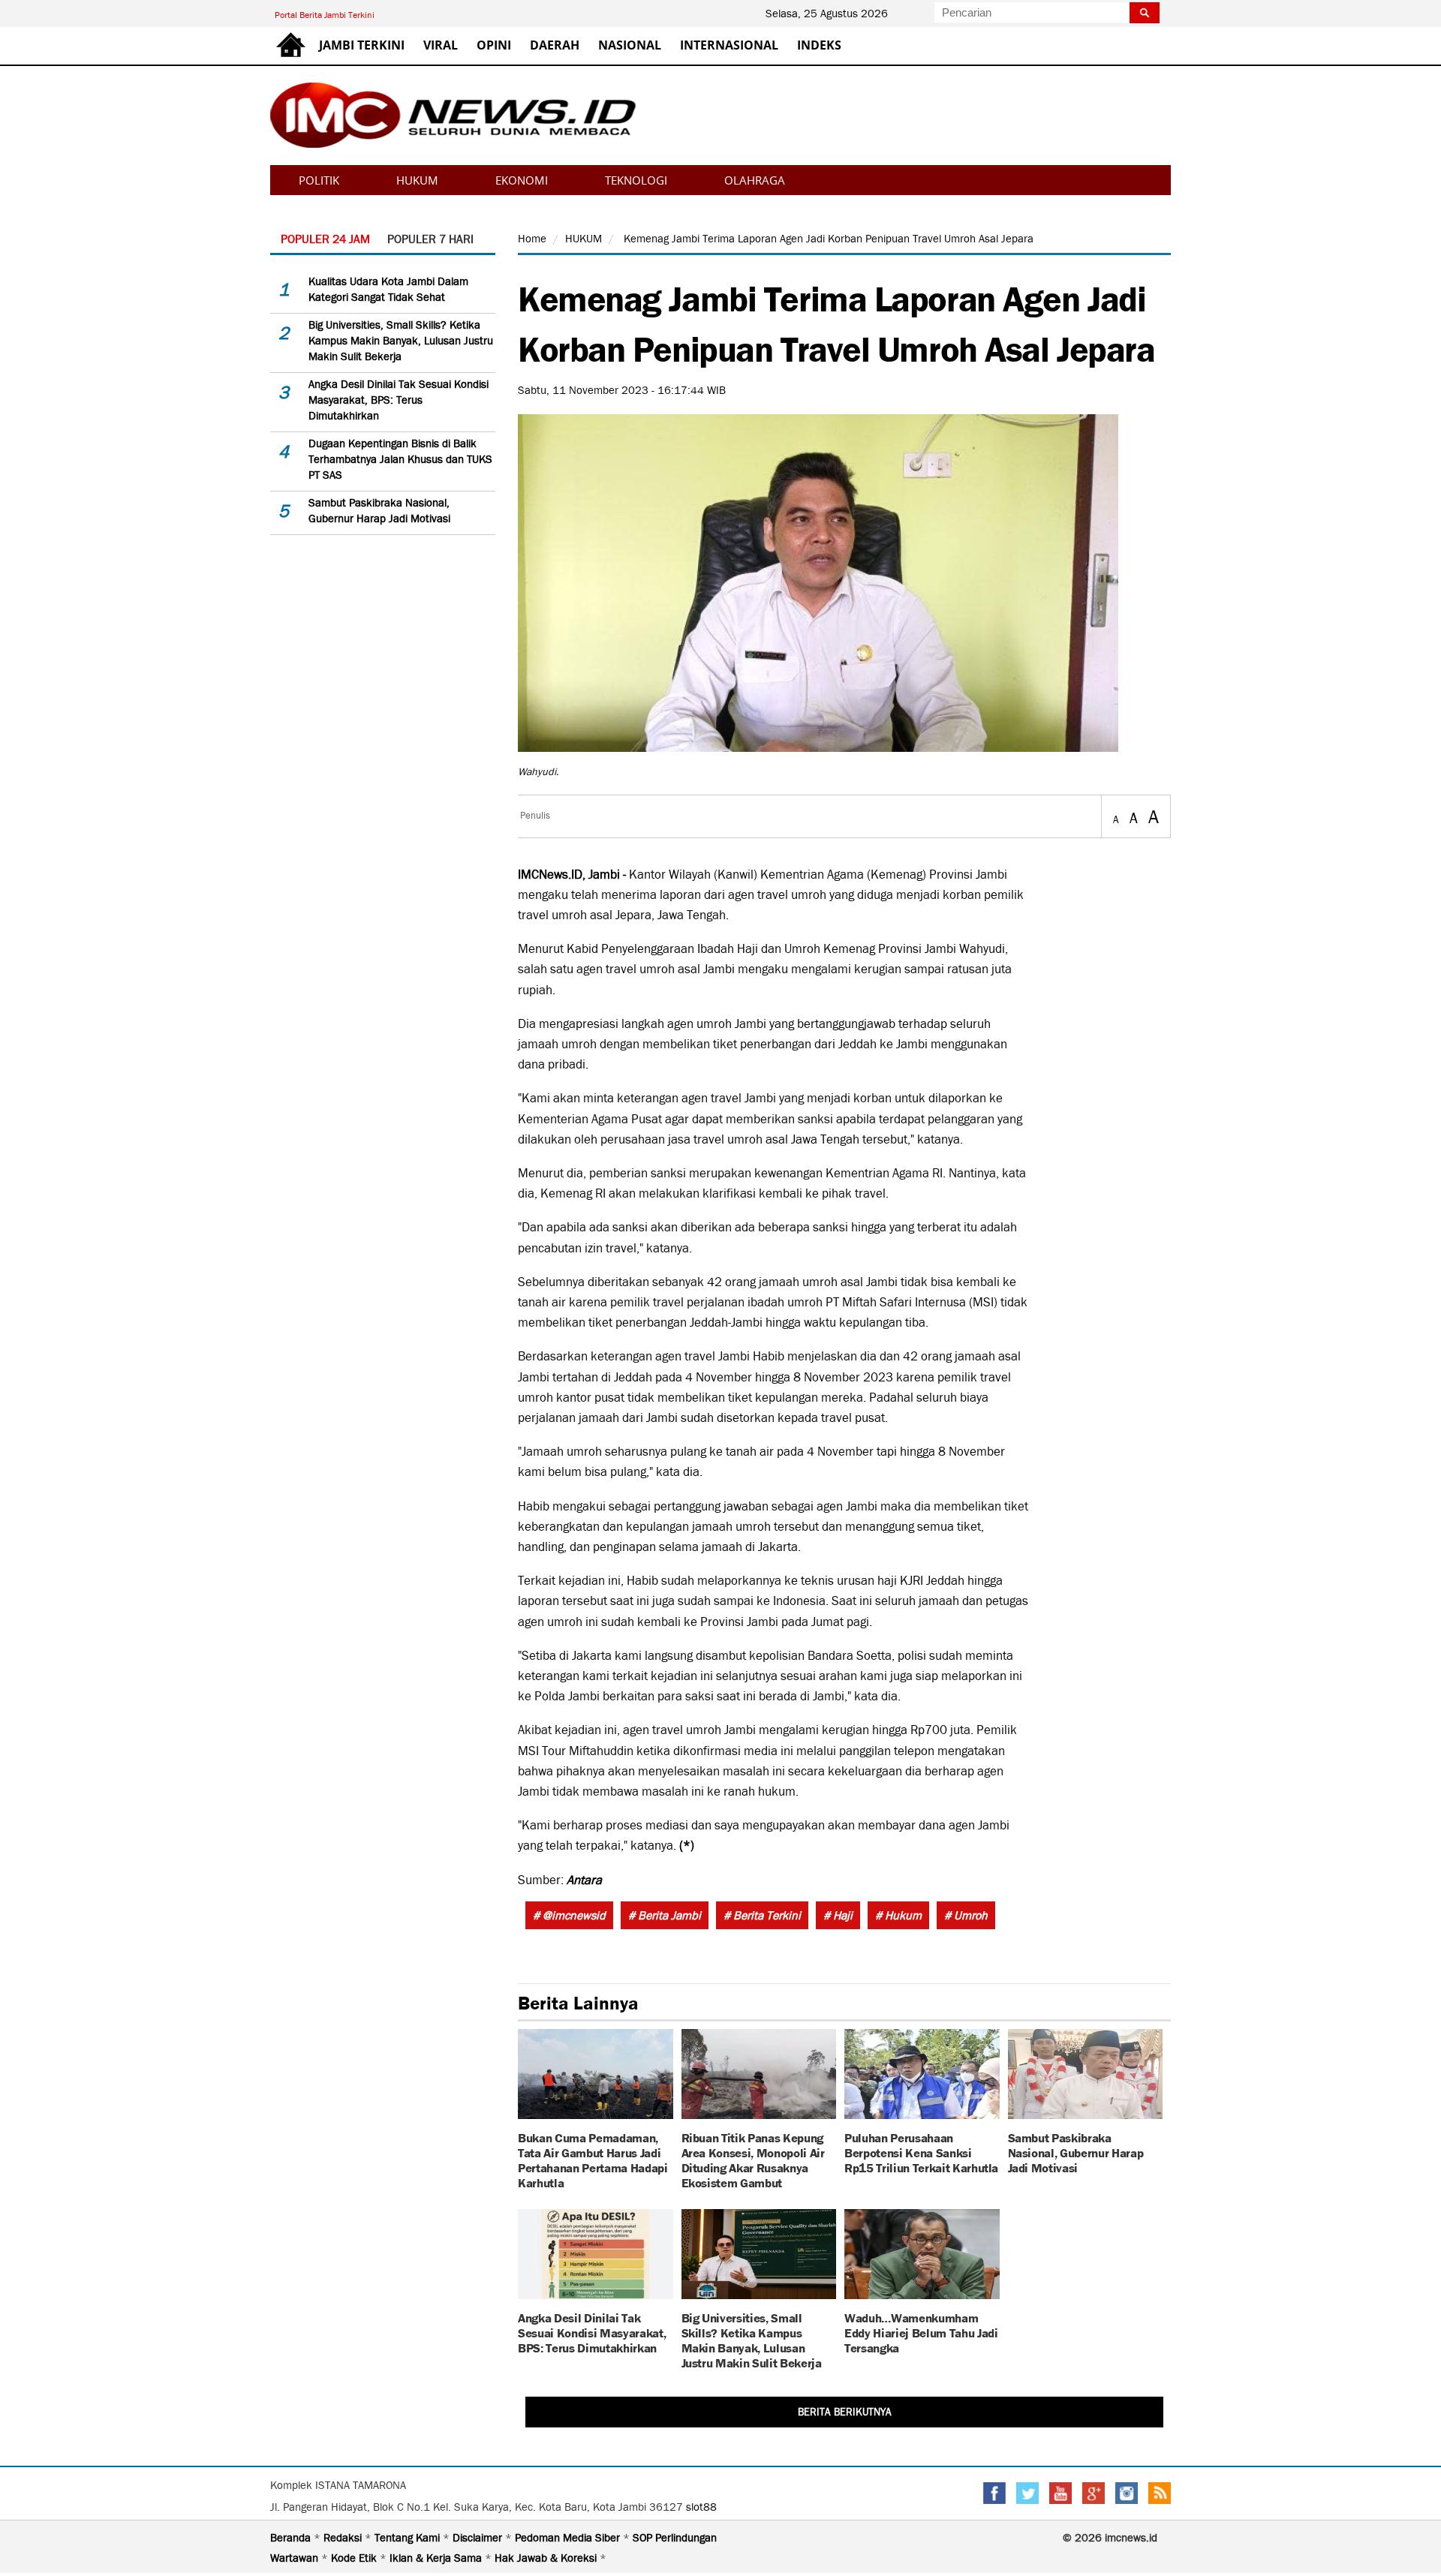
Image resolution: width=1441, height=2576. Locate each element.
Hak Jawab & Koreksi (547, 2558)
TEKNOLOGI (636, 180)
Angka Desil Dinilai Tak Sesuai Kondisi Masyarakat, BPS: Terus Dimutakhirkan (399, 400)
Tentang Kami (409, 2538)
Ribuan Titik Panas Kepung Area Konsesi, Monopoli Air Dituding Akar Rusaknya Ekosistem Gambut (753, 2159)
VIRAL (441, 45)
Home (532, 239)
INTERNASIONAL (729, 45)
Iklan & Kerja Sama (437, 2558)
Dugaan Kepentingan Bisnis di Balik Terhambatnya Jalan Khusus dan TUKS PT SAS (400, 459)
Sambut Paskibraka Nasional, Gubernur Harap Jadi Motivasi (1076, 2152)
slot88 (701, 2507)
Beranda (292, 2538)
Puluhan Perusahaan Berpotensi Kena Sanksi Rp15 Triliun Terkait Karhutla (921, 2152)
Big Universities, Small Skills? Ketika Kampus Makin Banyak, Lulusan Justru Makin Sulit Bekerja (401, 341)
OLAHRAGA (755, 180)
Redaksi (344, 2538)
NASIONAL (630, 45)
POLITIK (319, 180)
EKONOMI (522, 180)
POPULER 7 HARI (430, 239)
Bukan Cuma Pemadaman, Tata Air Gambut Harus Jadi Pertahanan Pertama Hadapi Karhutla (593, 2159)
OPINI (494, 45)
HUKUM (417, 180)
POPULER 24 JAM (325, 239)
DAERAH (555, 45)
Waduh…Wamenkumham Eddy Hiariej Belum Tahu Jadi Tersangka (921, 2332)
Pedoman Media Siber (569, 2538)
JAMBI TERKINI (362, 45)
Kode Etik (355, 2558)
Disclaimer (479, 2538)
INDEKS (819, 45)
